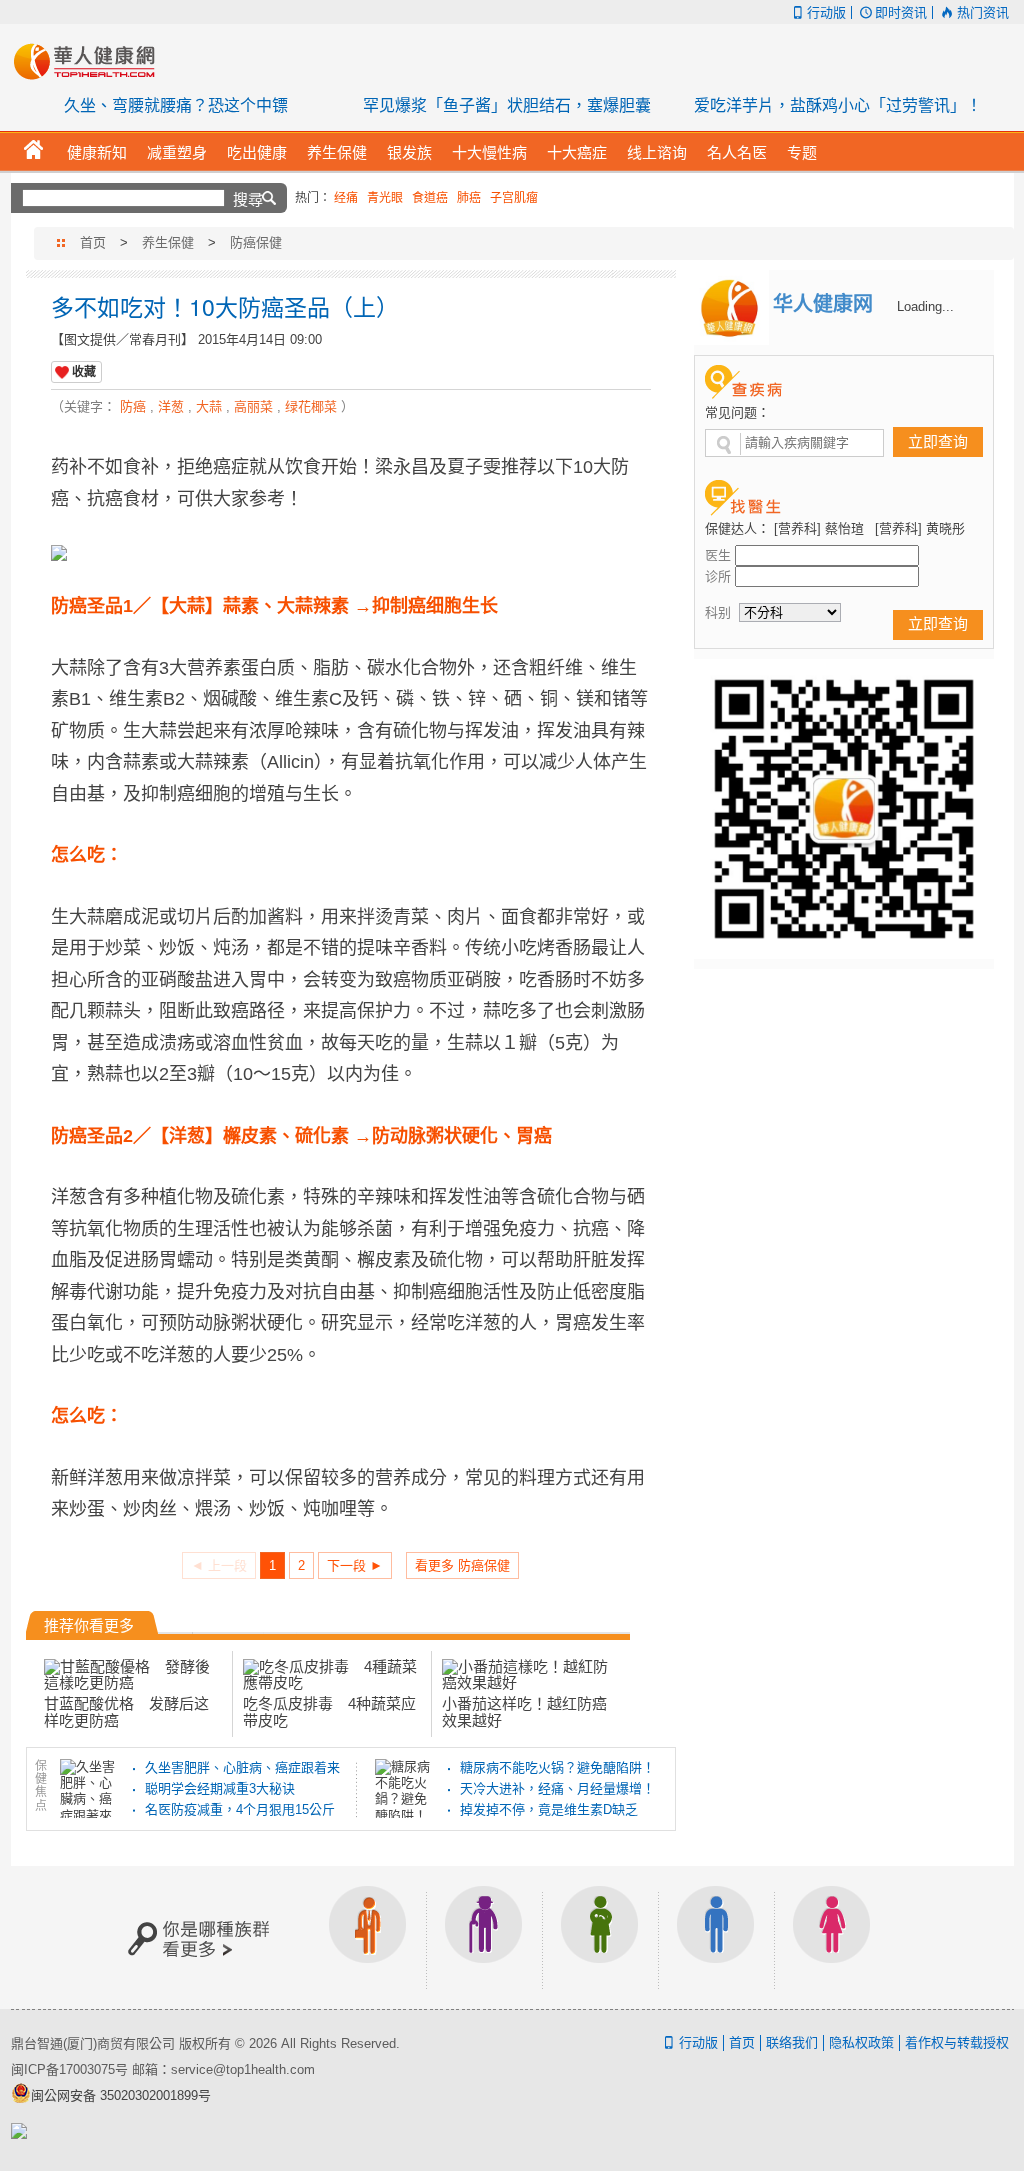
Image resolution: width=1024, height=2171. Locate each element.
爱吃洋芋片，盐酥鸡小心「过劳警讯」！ (838, 105)
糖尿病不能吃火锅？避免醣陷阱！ (557, 1767)
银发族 (484, 1937)
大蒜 (209, 406)
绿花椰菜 (311, 406)
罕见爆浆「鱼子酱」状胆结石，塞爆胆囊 (507, 105)
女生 (832, 1937)
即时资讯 (901, 12)
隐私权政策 (861, 2042)
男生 (716, 1937)
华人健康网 (91, 61)
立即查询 (938, 441)
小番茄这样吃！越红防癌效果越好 (524, 1711)
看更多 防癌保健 (462, 1565)
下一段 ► (355, 1565)
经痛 (346, 198)
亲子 (600, 1937)
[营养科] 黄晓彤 (920, 528)
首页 (93, 242)
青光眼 (385, 198)
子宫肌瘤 (514, 198)
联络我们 (792, 2042)
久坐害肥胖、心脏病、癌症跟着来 (242, 1767)
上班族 (368, 1937)
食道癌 (430, 198)
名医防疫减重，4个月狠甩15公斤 (240, 1809)
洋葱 (171, 406)
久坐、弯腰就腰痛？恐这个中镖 (176, 105)
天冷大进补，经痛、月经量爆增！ (557, 1788)
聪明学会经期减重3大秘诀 (220, 1788)
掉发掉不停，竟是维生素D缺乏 (549, 1809)
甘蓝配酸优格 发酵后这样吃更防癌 (126, 1711)
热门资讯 (982, 12)
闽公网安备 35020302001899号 (121, 2095)
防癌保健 (256, 242)
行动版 (826, 12)
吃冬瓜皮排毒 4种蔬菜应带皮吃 (329, 1711)
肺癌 (469, 198)
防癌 (133, 406)
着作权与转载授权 (957, 2042)
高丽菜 (253, 406)
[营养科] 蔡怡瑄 (819, 528)
